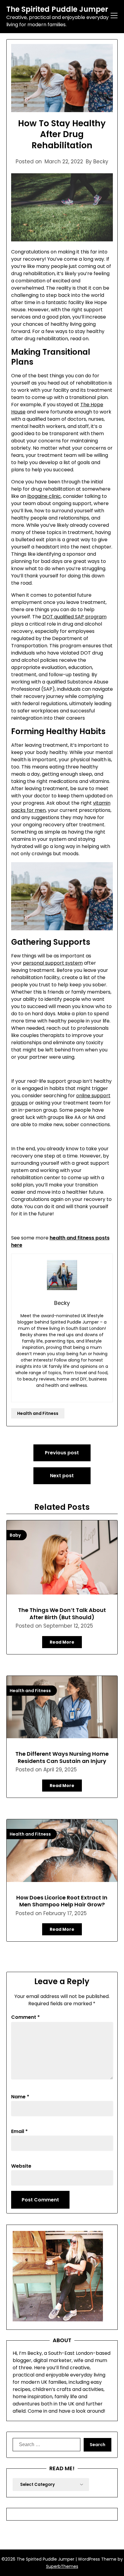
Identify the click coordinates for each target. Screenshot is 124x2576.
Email (19, 2131)
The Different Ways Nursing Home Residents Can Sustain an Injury (62, 1757)
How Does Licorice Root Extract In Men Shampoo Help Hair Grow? (62, 1901)
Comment (25, 2017)
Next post (62, 1476)
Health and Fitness (38, 1413)
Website (21, 2166)
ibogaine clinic (44, 496)
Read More (62, 1642)
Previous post (62, 1453)
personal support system (53, 963)
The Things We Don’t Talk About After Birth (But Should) (62, 1613)
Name (20, 2097)
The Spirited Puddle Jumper (57, 9)
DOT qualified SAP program (74, 617)
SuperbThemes (62, 2566)
